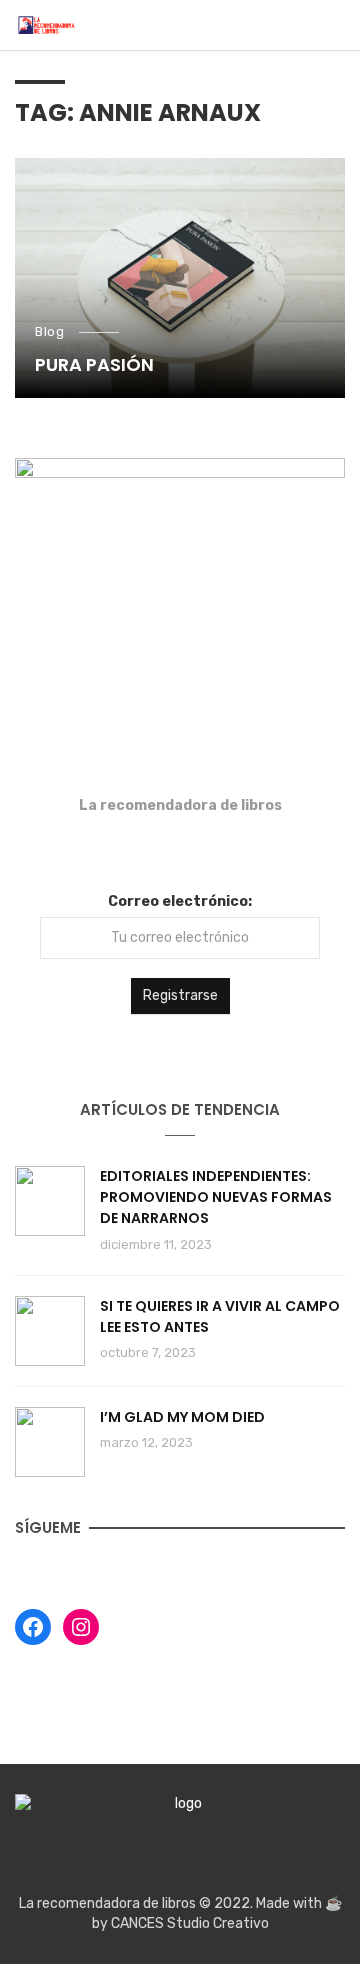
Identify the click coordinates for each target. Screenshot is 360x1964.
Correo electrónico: (180, 901)
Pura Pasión (94, 364)
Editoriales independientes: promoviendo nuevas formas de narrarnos (216, 1197)
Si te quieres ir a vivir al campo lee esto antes (220, 1316)
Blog (49, 331)
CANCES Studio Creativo (190, 1923)
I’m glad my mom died (182, 1417)
